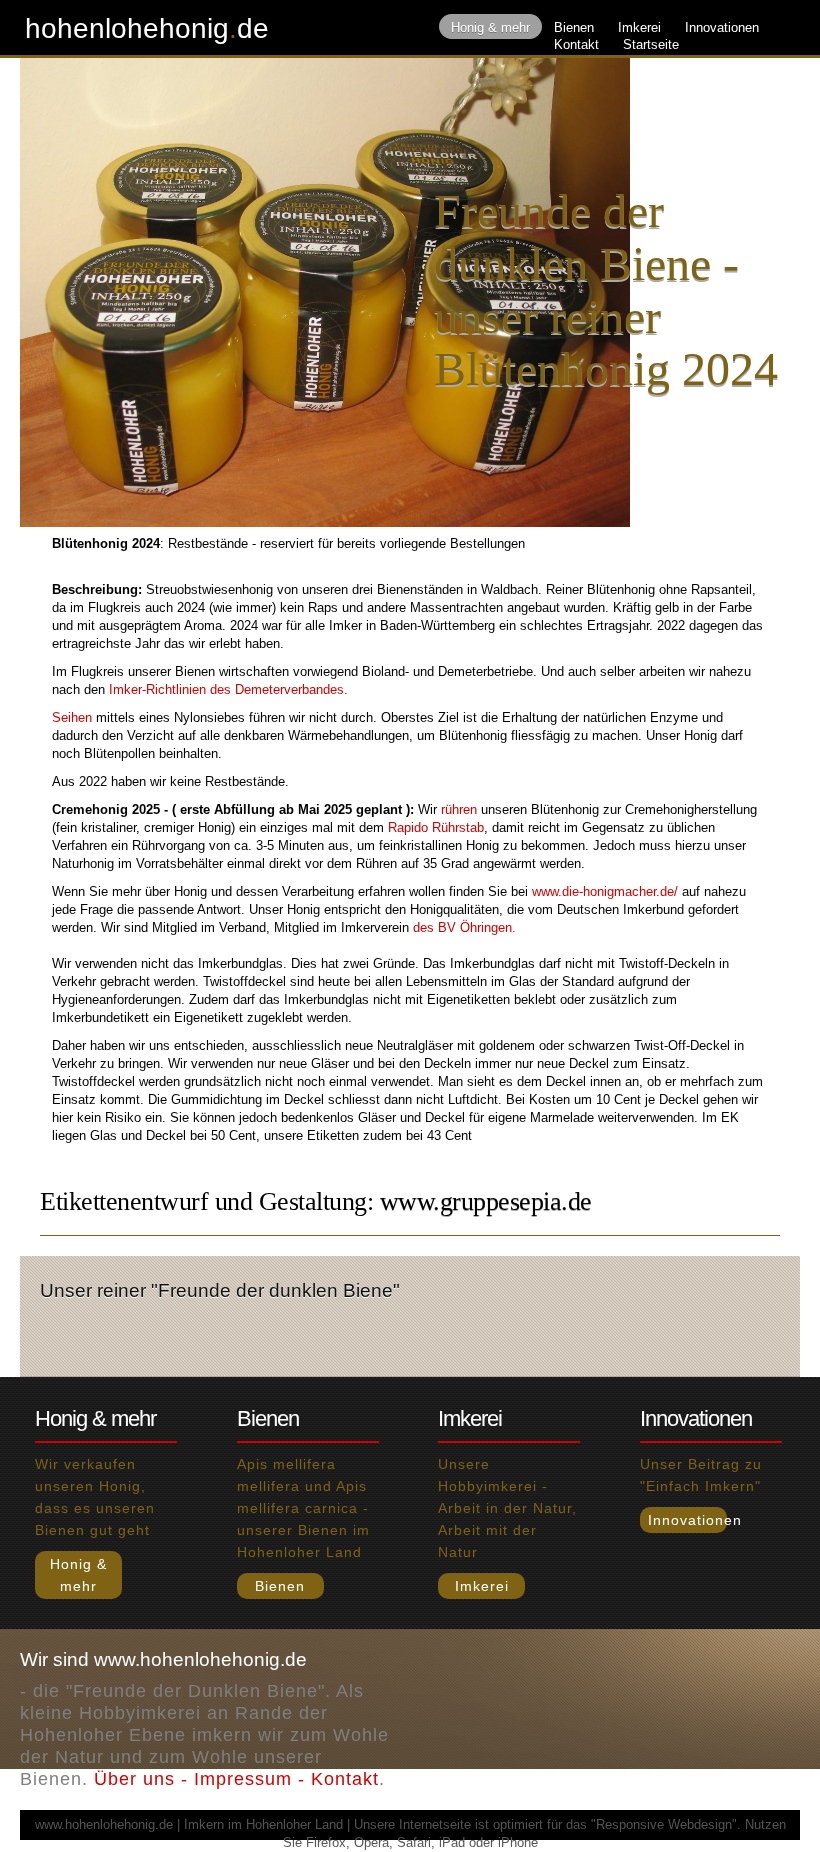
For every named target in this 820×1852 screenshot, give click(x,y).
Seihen (72, 717)
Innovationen (722, 27)
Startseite (651, 44)
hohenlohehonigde (147, 28)
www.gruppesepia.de (486, 1201)
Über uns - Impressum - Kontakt (236, 1779)
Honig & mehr (490, 27)
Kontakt (576, 44)
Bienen (574, 27)
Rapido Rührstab (436, 827)
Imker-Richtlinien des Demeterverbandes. (228, 689)
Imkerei (639, 27)
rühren (459, 809)
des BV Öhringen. (464, 927)
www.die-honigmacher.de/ (605, 891)
